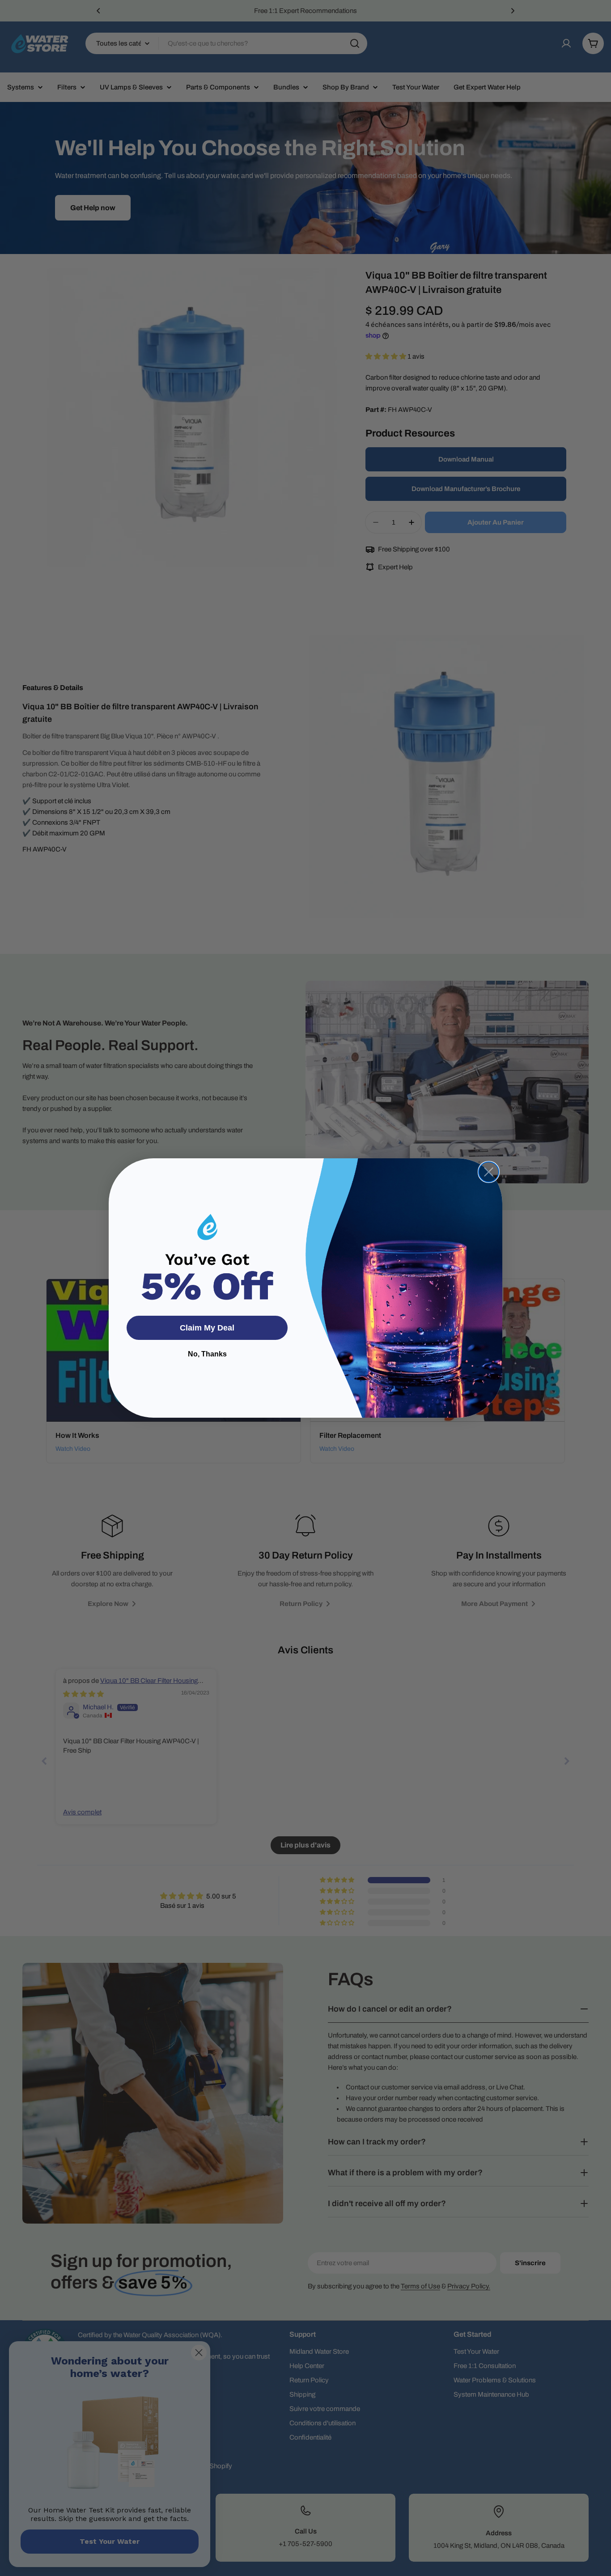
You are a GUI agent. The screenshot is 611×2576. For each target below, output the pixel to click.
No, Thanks (207, 1354)
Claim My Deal (207, 1328)
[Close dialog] (489, 1172)
